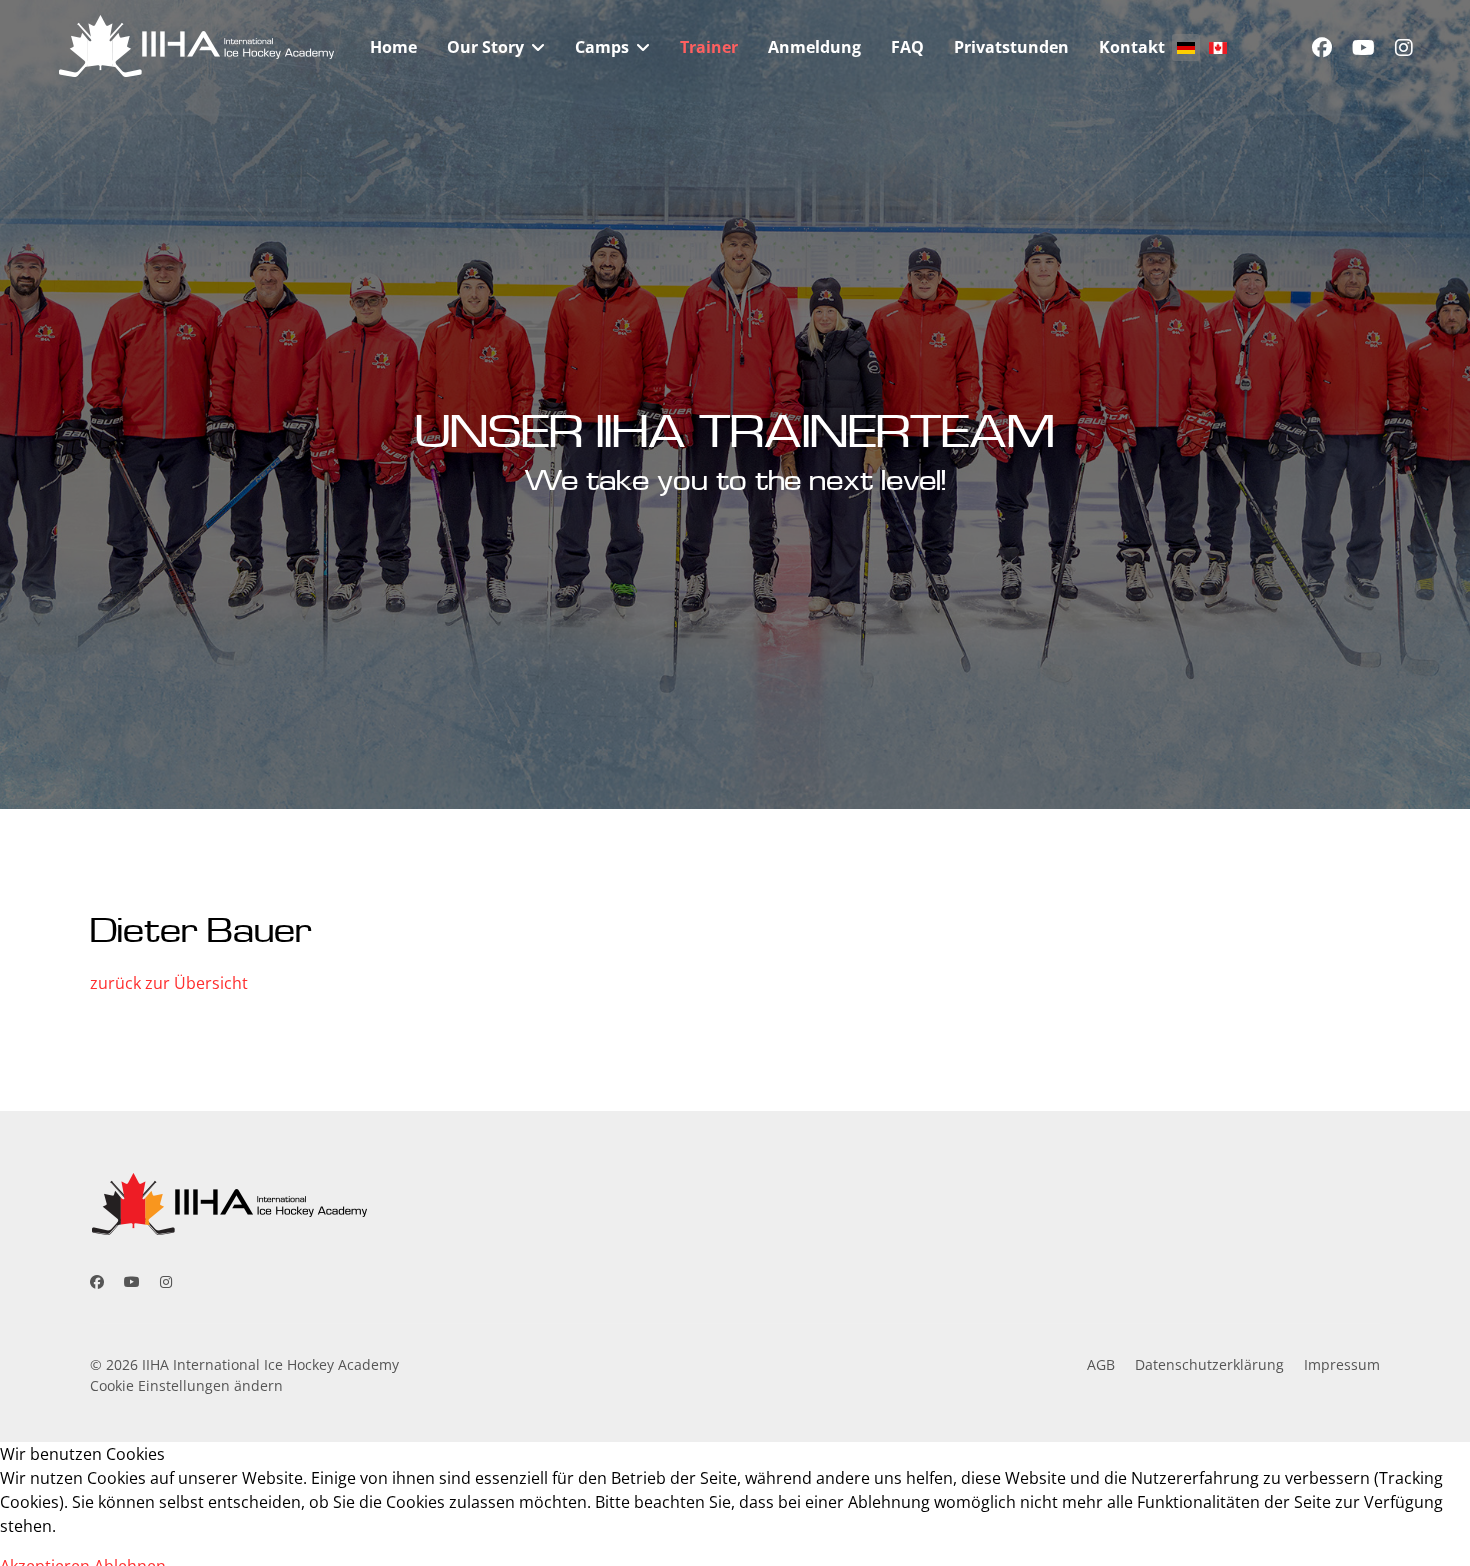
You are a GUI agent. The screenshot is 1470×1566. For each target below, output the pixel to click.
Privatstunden (1011, 47)
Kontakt (1132, 47)
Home (393, 47)
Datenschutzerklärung (1209, 1364)
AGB (1101, 1364)
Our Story (485, 47)
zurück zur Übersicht (169, 983)
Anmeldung (814, 47)
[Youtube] (1363, 47)
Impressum (1342, 1364)
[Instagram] (1404, 47)
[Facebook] (1322, 47)
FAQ (907, 47)
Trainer (709, 47)
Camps (602, 47)
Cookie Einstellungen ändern (186, 1385)
